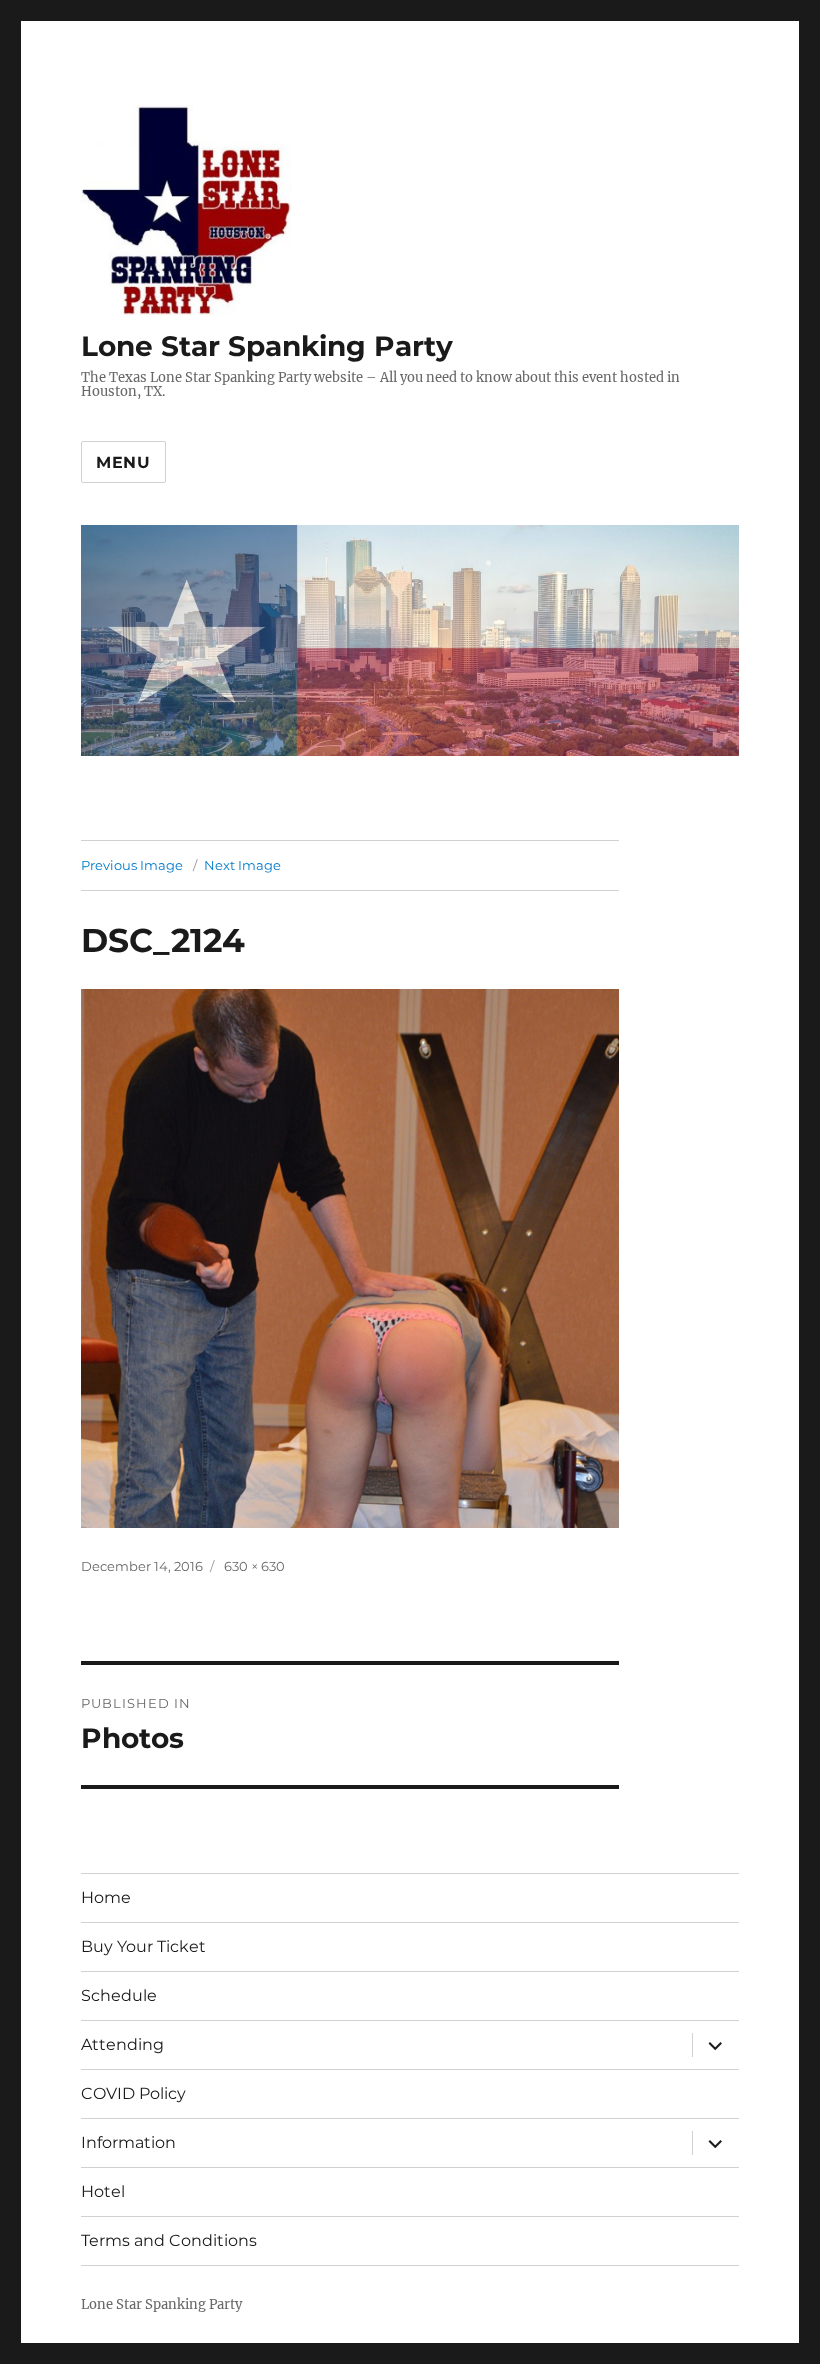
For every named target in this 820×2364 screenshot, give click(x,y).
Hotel (103, 2191)
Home (106, 1897)
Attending (122, 2044)
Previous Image (132, 865)
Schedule (119, 1995)
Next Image (242, 865)
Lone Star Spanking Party (267, 346)
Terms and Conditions (169, 2240)
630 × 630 (254, 1566)
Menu (123, 462)
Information (128, 2142)
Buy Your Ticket (143, 1946)
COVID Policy (133, 2093)
